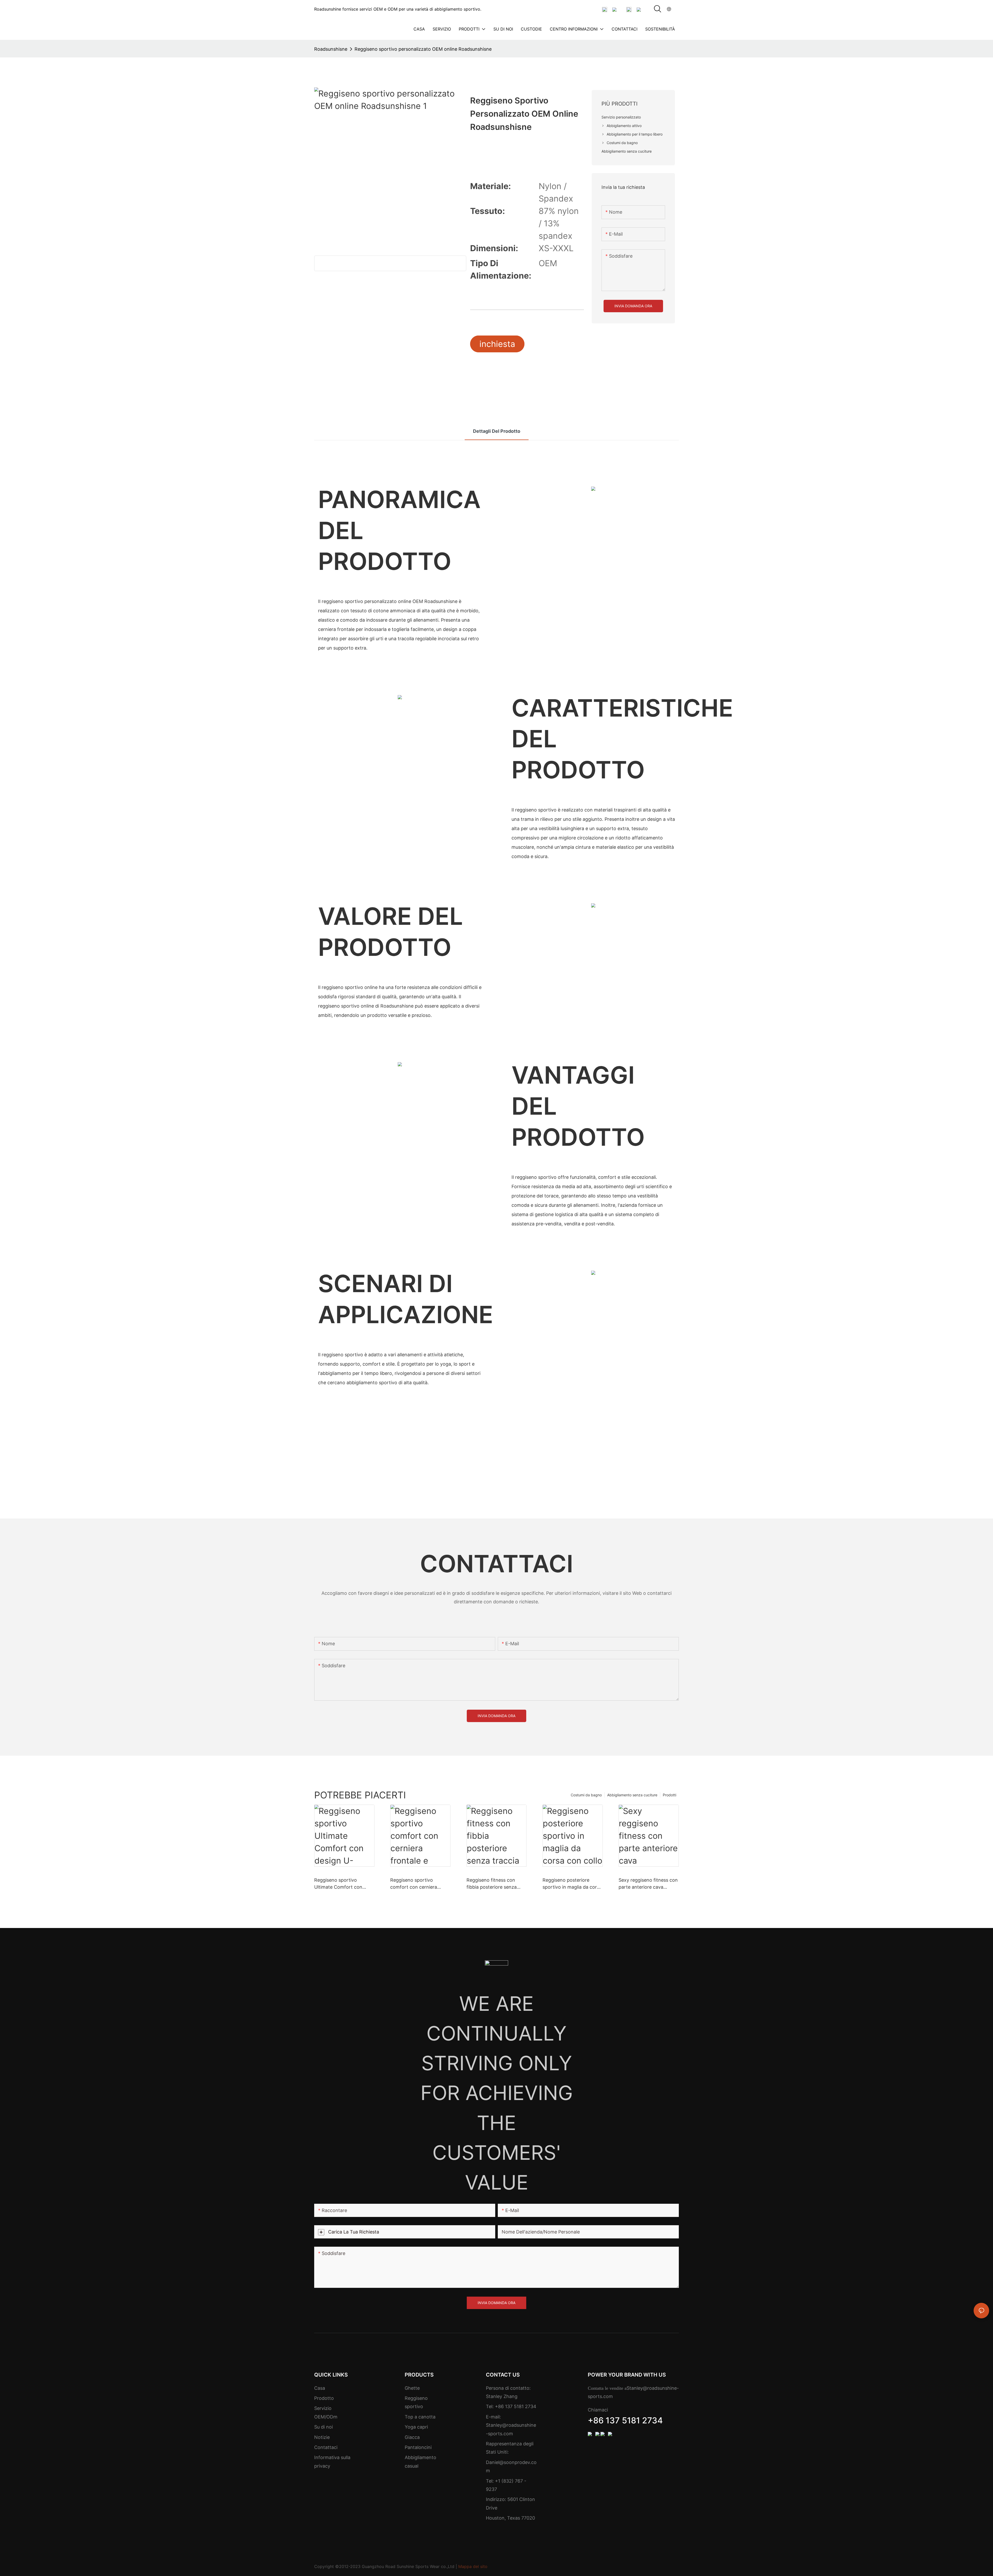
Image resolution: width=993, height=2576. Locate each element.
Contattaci (326, 2447)
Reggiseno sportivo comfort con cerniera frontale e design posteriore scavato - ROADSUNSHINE (414, 1884)
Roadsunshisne (331, 49)
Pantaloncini (418, 2447)
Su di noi (324, 2427)
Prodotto (324, 2398)
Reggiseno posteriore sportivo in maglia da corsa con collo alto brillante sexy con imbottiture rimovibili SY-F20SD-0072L (572, 1884)
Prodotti (669, 1795)
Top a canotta (420, 2417)
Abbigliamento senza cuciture (632, 1795)
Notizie (322, 2437)
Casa (320, 2388)
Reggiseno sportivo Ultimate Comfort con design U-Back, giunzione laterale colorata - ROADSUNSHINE (342, 1884)
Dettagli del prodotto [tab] (497, 431)
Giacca (412, 2437)
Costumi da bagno (586, 1795)
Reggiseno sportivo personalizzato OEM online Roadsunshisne (423, 49)
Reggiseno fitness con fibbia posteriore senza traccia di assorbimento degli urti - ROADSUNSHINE (492, 1884)
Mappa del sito (473, 2566)
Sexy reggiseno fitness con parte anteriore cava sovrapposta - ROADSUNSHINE (648, 1884)
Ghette (412, 2388)
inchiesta (497, 344)
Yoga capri (416, 2427)
